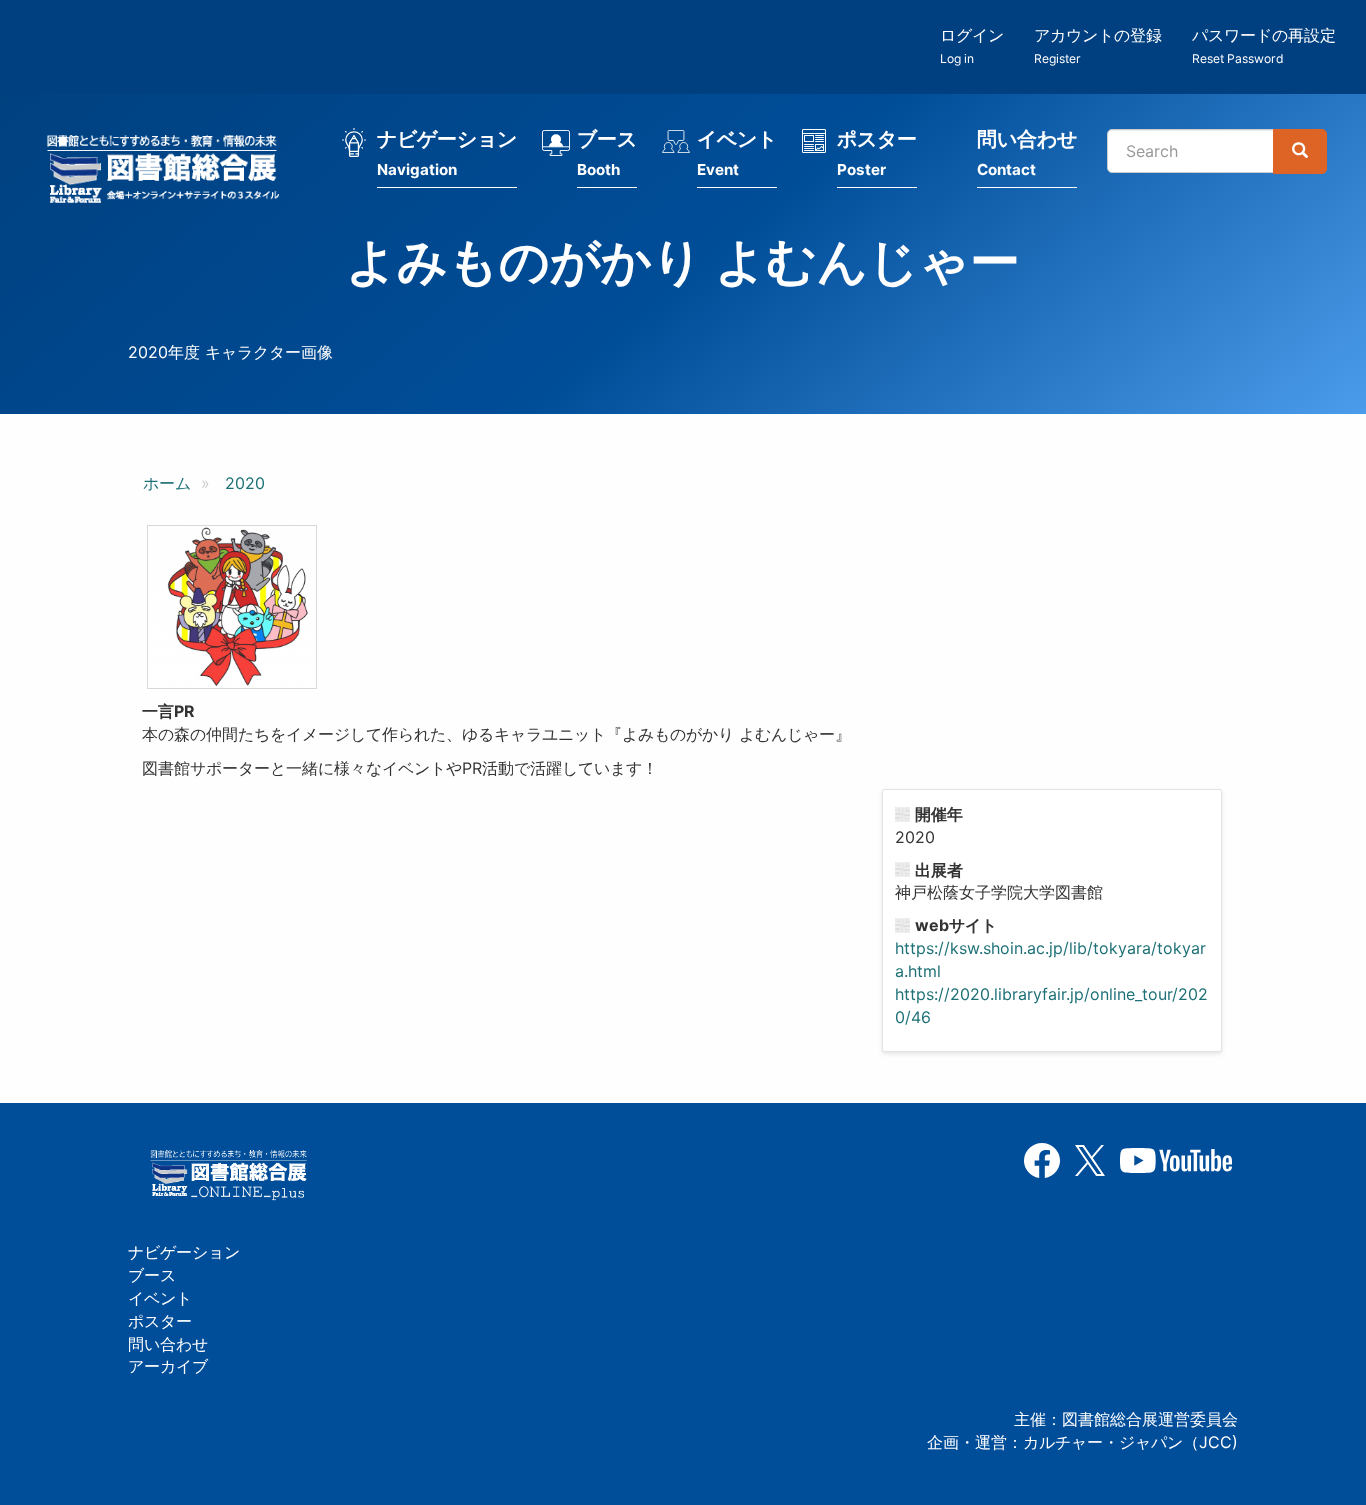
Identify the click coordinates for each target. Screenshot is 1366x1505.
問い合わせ (1027, 153)
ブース (607, 153)
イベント (737, 153)
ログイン (972, 45)
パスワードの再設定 (1264, 45)
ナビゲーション (447, 153)
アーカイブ (168, 1366)
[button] (232, 607)
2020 (245, 483)
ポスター (877, 153)
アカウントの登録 (1098, 45)
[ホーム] (169, 172)
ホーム (167, 483)
